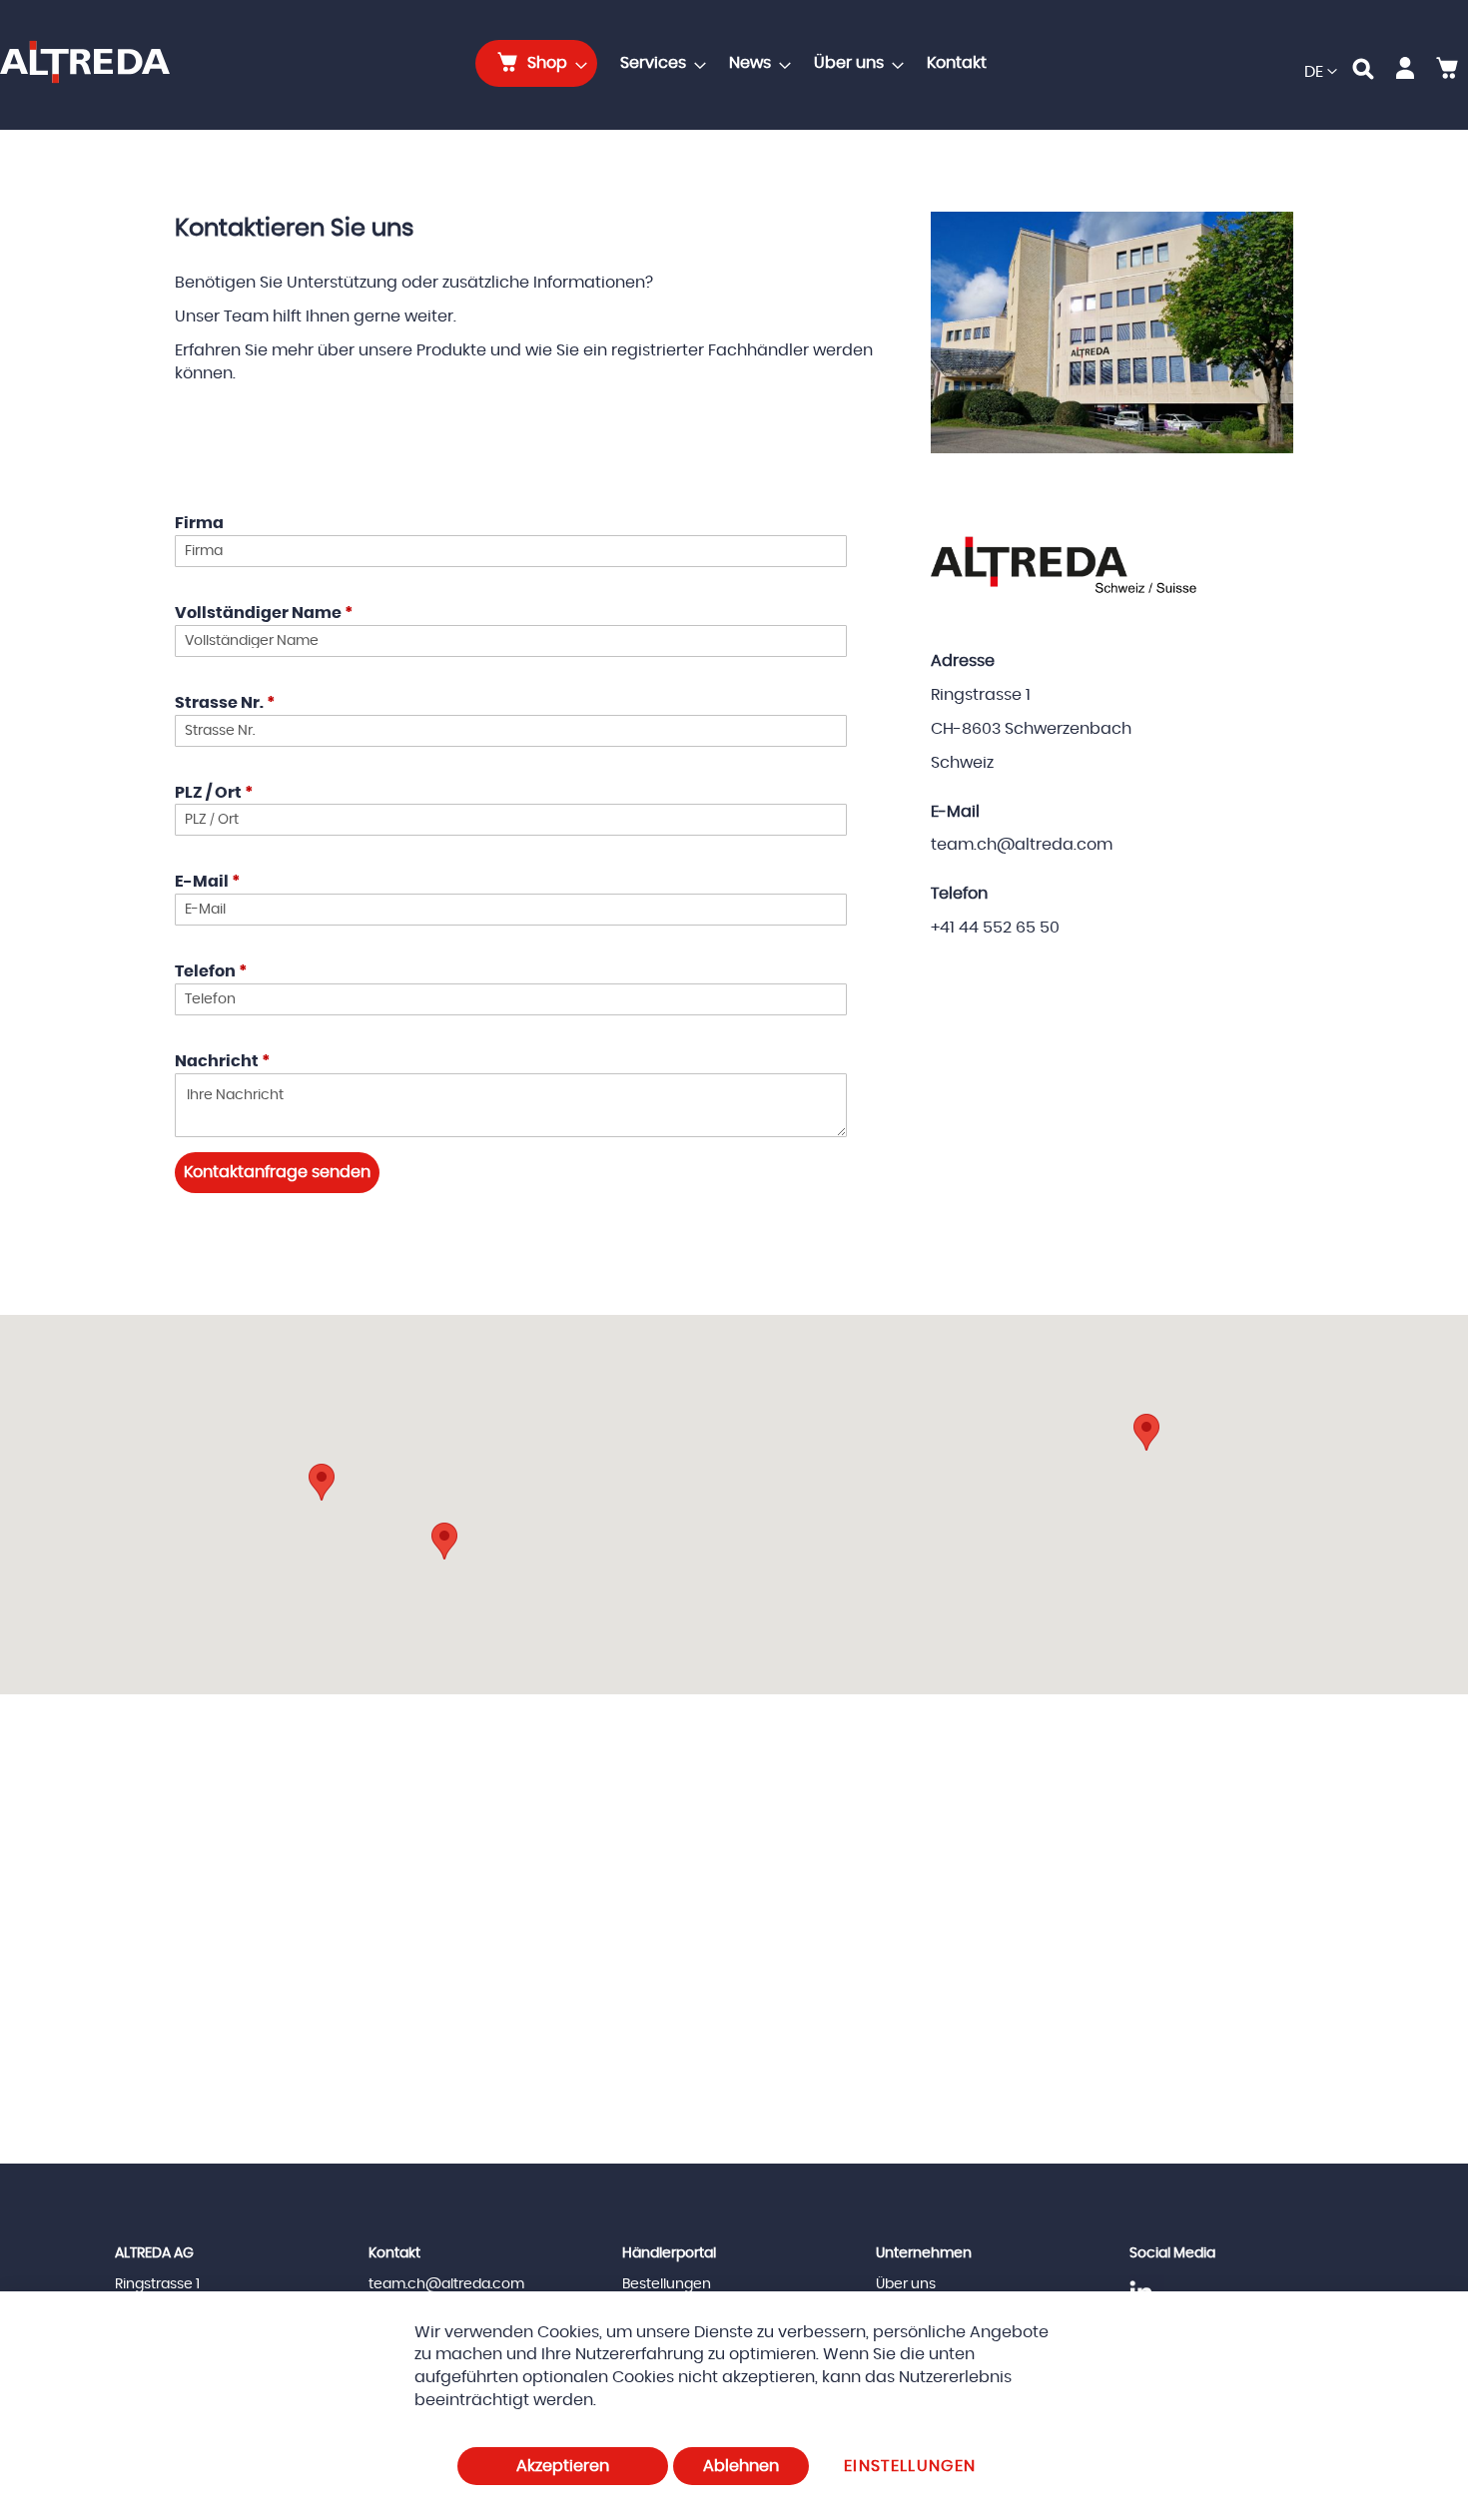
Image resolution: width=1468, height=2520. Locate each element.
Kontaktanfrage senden (277, 1172)
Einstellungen (910, 2466)
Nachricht (222, 1061)
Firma (199, 523)
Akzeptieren (563, 2466)
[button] (1321, 72)
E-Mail (207, 882)
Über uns (906, 2284)
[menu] (737, 63)
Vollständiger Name (264, 613)
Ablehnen (741, 2466)
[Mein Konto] (1405, 72)
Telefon (211, 971)
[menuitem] (536, 63)
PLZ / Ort (214, 793)
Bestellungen (667, 2284)
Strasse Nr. (225, 703)
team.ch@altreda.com (446, 2284)
